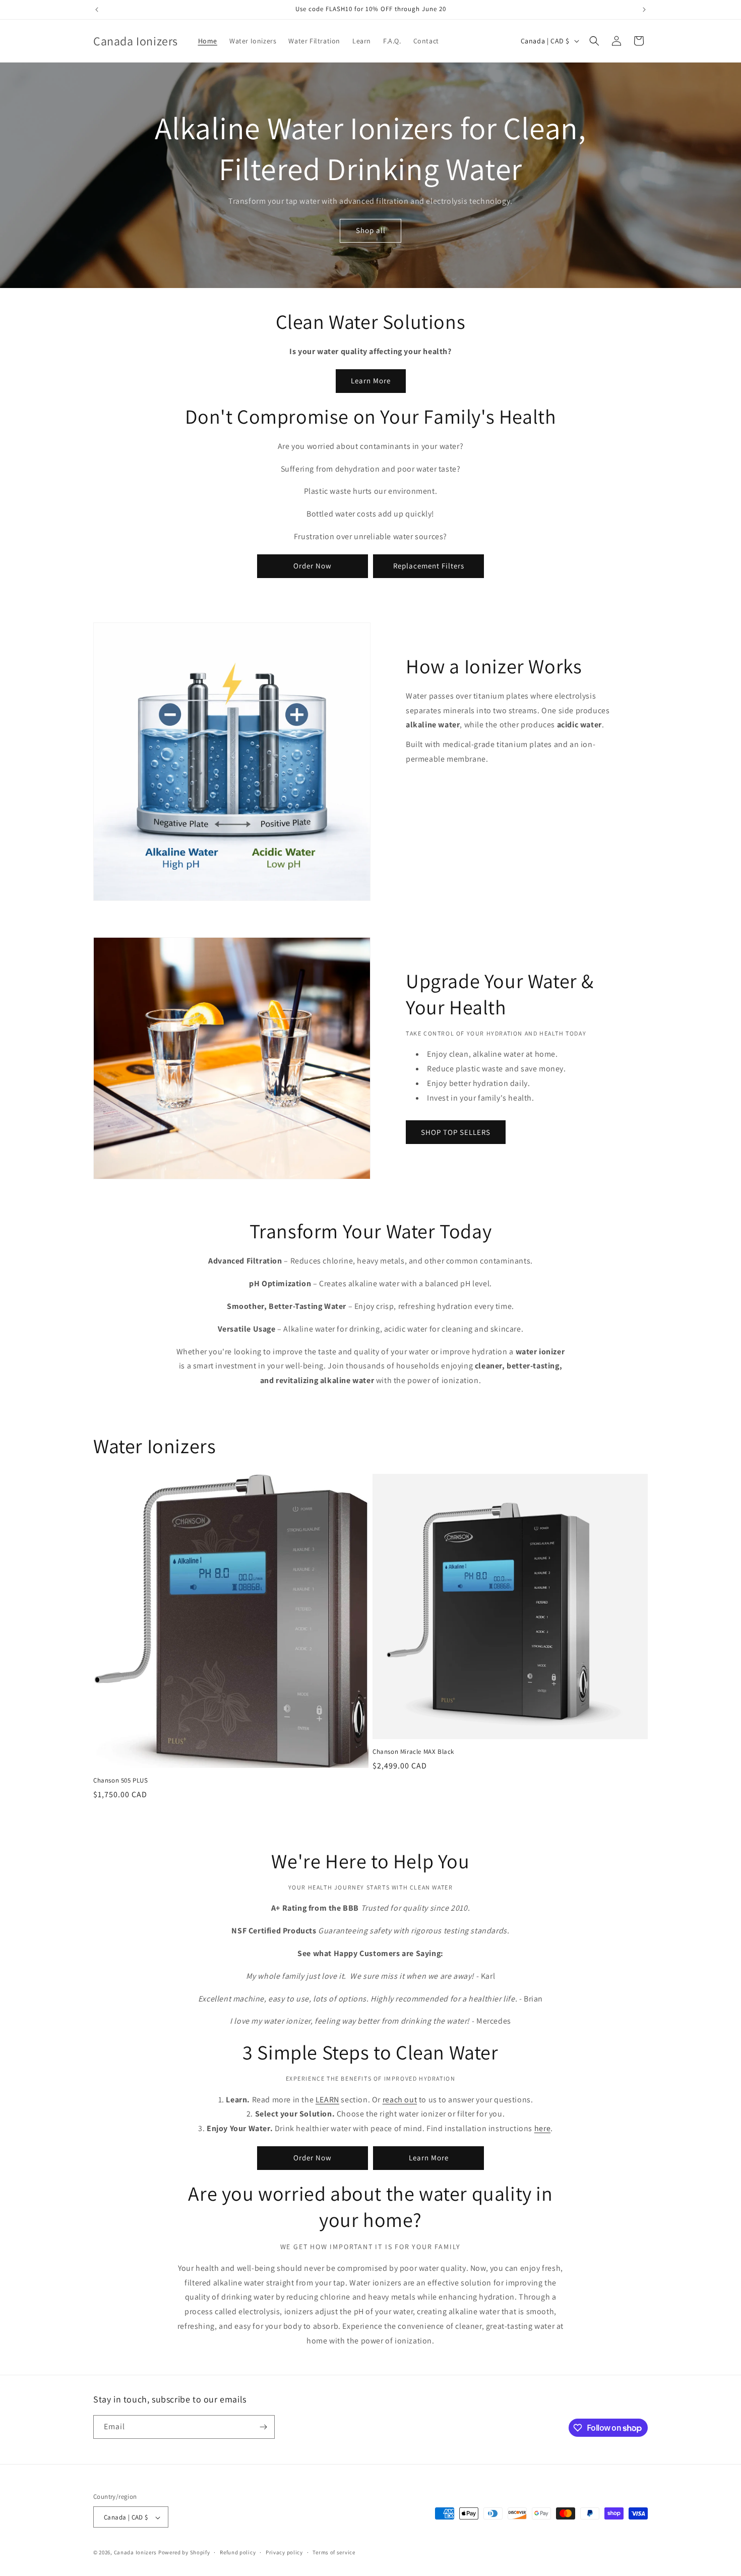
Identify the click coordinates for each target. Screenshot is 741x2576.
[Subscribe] (263, 2427)
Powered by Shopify (184, 2553)
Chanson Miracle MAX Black (413, 1752)
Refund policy (238, 2552)
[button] (594, 41)
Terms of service (334, 2552)
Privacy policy (284, 2552)
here (542, 2128)
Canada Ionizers (136, 2553)
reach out (400, 2100)
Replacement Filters (429, 566)
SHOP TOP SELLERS (456, 1132)
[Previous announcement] (97, 10)
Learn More (371, 381)
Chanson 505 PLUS (121, 1781)
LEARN (327, 2100)
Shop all (371, 230)
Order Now (313, 566)
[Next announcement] (644, 10)
